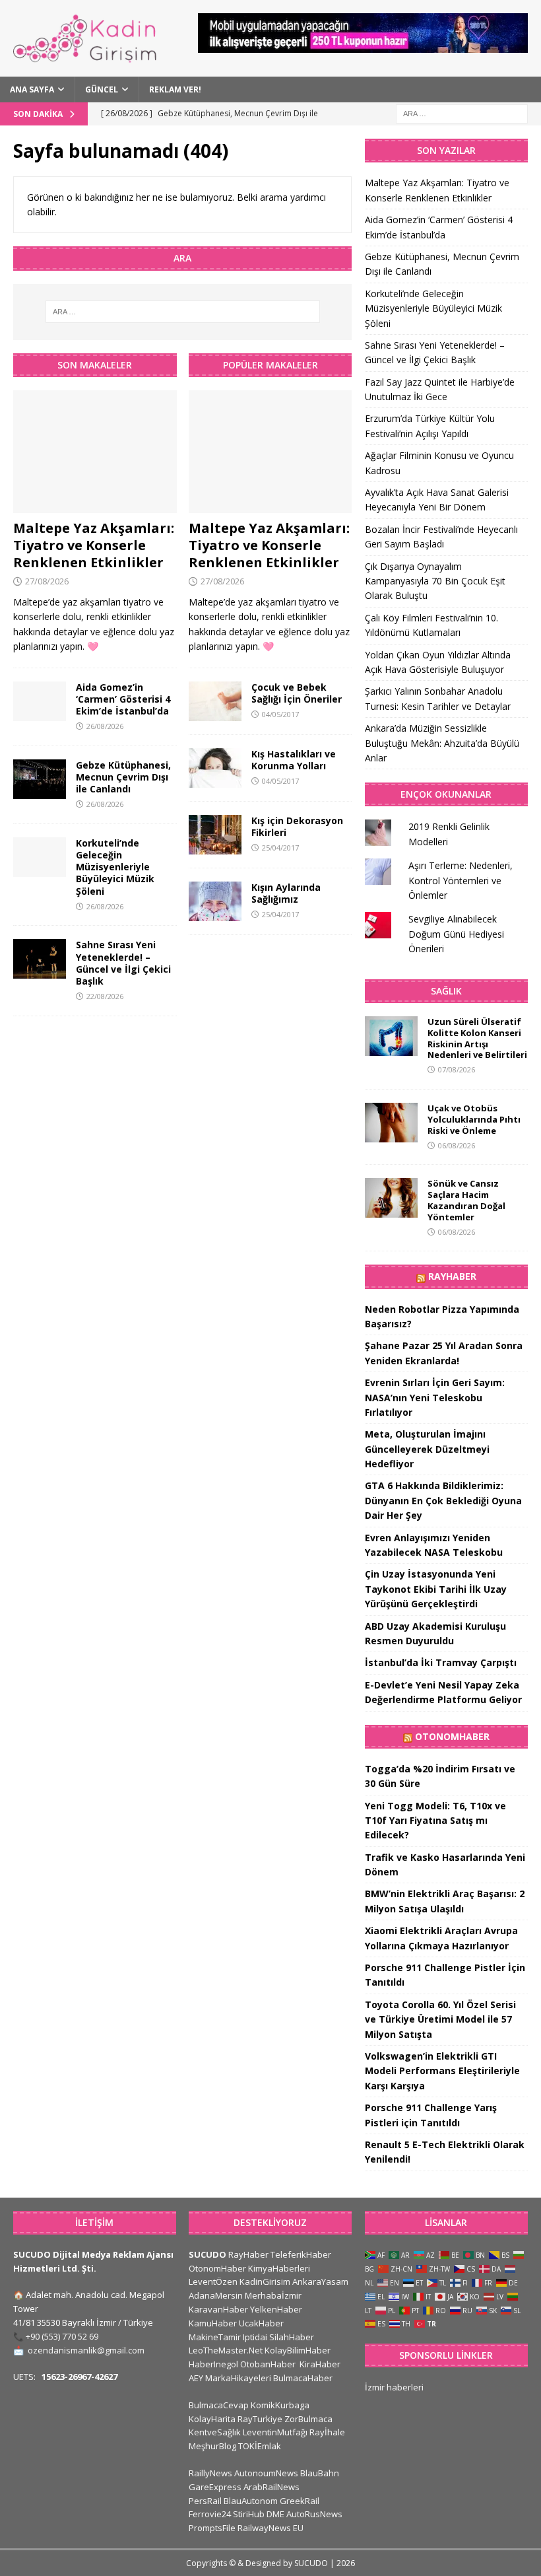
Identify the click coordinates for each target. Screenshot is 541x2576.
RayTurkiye (260, 2419)
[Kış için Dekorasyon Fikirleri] (215, 835)
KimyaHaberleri (279, 2268)
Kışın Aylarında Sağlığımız (286, 893)
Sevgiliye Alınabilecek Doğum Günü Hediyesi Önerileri (456, 934)
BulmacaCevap (219, 2405)
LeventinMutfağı (275, 2432)
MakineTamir (215, 2337)
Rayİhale (327, 2432)
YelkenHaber (276, 2309)
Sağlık (446, 991)
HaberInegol (213, 2364)
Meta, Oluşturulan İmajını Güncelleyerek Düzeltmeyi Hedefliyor (427, 1449)
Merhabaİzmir (273, 2295)
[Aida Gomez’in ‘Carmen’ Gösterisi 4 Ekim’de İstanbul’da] (40, 701)
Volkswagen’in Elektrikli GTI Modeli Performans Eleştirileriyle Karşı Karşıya (442, 2071)
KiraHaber (320, 2364)
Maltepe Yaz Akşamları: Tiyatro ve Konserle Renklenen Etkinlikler (94, 545)
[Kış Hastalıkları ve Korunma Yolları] (215, 768)
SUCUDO (207, 2254)
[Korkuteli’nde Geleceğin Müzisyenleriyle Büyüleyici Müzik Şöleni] (40, 857)
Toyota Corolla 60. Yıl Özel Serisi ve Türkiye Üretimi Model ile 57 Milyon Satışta (440, 2019)
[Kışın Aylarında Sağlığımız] (215, 901)
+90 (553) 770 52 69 (62, 2336)
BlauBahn (320, 2473)
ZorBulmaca (308, 2419)
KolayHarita (212, 2419)
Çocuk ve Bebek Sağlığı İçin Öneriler (297, 693)
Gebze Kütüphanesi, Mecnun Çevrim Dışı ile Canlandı (123, 777)
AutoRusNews (314, 2514)
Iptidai (255, 2337)
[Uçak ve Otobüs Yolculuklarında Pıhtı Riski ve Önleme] (391, 1123)
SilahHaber (292, 2337)
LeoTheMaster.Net (226, 2350)
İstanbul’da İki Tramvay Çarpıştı (441, 1662)
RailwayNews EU (270, 2528)
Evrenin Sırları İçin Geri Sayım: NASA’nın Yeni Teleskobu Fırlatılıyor (435, 1397)
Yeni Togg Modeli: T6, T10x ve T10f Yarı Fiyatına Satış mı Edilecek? (435, 1821)
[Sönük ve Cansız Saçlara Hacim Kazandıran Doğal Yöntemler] (391, 1198)
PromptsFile (212, 2528)
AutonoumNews (266, 2473)
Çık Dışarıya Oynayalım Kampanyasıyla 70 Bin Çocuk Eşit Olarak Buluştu (435, 581)
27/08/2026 (47, 581)
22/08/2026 (105, 996)
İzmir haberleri (394, 2387)
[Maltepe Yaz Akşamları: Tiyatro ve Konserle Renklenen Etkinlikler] (95, 452)
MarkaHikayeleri (238, 2378)
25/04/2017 (280, 848)
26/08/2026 (105, 726)
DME (275, 2514)
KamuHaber (213, 2323)
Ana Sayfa (32, 89)
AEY (196, 2378)
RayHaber (452, 1276)
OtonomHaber (452, 1736)
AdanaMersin (216, 2295)
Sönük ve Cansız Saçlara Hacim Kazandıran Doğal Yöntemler (466, 1200)
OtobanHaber (268, 2364)
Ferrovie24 (210, 2514)
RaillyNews (210, 2473)
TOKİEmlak (260, 2446)
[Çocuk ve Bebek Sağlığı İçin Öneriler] (215, 701)
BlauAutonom (251, 2501)
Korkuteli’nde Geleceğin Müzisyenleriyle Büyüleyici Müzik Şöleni (115, 867)
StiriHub (249, 2514)
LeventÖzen (213, 2281)
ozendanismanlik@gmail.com (86, 2350)
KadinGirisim (265, 2281)
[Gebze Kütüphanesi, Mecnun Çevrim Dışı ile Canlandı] (40, 779)
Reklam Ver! (175, 89)
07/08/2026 (457, 1069)
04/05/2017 (280, 714)
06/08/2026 (457, 1145)
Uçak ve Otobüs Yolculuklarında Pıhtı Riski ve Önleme (474, 1119)
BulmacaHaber (303, 2378)
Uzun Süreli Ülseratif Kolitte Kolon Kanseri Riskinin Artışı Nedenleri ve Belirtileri (477, 1038)
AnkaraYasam (320, 2281)
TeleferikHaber (301, 2254)
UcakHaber (261, 2323)
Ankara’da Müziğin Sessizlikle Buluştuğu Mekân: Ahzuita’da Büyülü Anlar (442, 743)
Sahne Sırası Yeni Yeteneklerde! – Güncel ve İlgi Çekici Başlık (123, 963)
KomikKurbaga (280, 2405)
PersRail (205, 2501)
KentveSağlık (215, 2432)
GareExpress (215, 2487)
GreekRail (300, 2501)
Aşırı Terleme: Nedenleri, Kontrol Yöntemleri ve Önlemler (461, 880)
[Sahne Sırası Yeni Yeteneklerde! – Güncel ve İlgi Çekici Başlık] (40, 959)
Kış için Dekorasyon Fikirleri (297, 826)
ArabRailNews (271, 2487)
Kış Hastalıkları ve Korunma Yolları (294, 760)
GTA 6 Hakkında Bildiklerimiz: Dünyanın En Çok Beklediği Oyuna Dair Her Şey (443, 1500)
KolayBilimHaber (298, 2350)
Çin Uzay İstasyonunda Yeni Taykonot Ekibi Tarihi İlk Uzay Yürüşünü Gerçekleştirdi (436, 1589)
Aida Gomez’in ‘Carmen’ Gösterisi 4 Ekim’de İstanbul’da (123, 699)
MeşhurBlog (212, 2446)
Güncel (102, 89)
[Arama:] (462, 113)
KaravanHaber (218, 2309)
